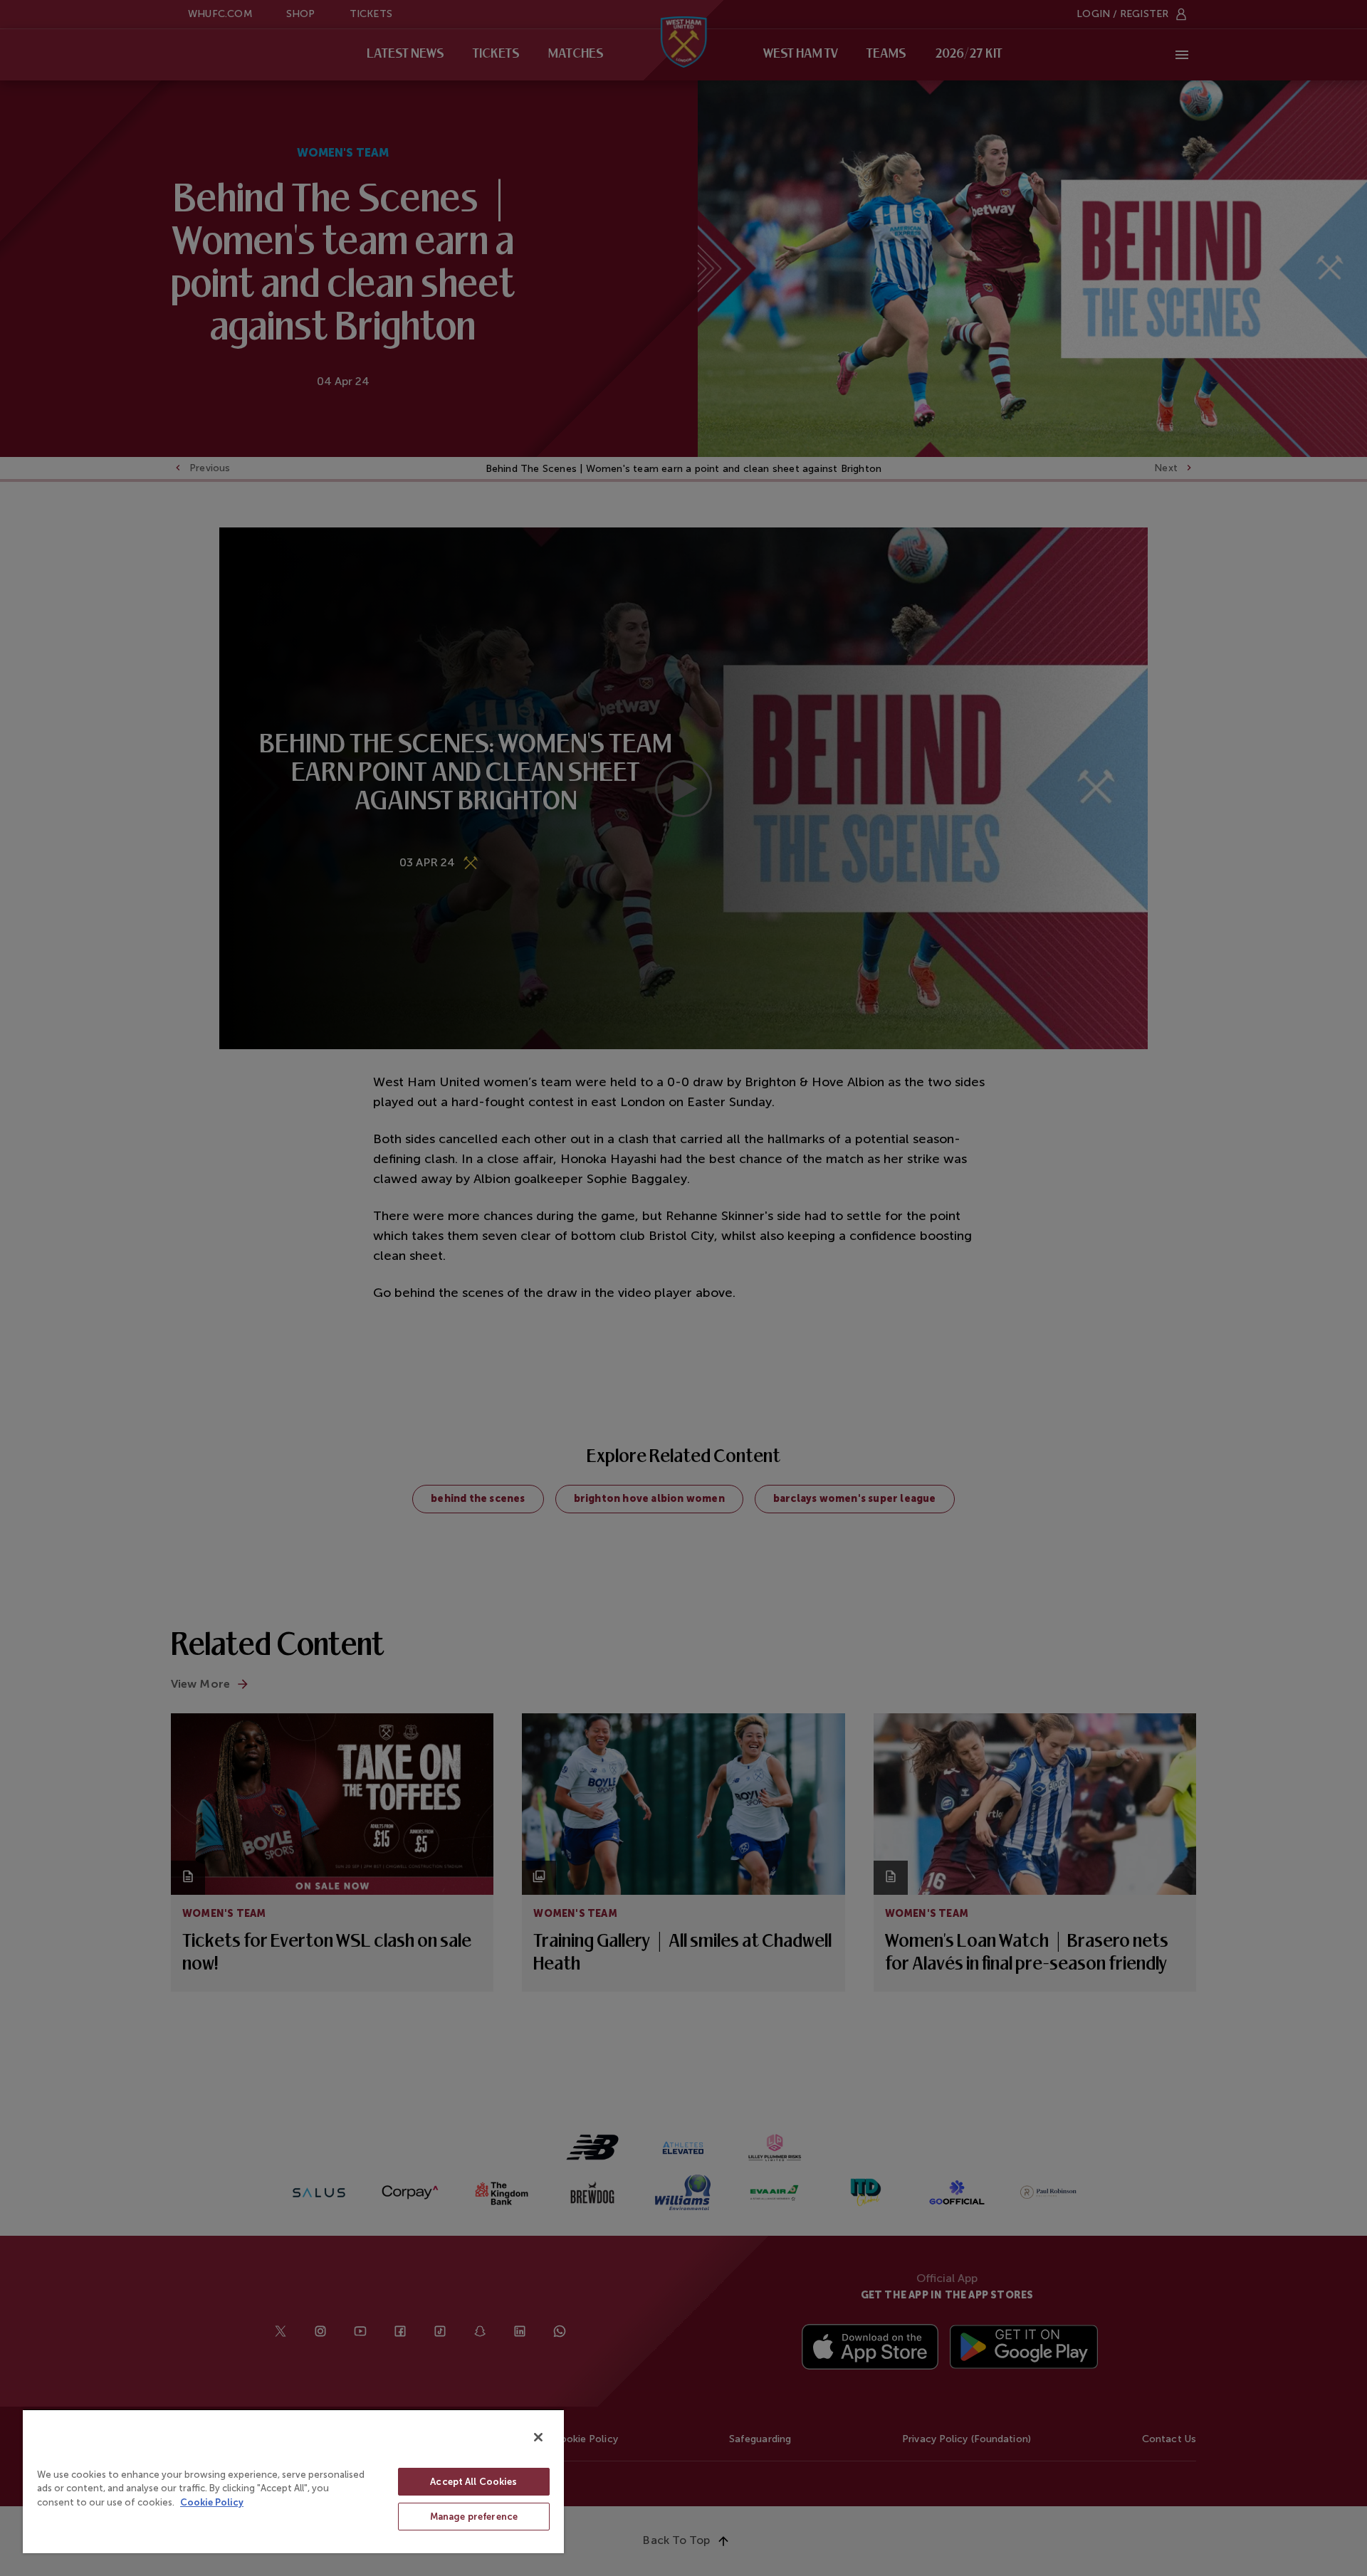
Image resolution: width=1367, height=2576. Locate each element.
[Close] (538, 2437)
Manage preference (474, 2517)
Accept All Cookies (473, 2482)
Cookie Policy (212, 2502)
